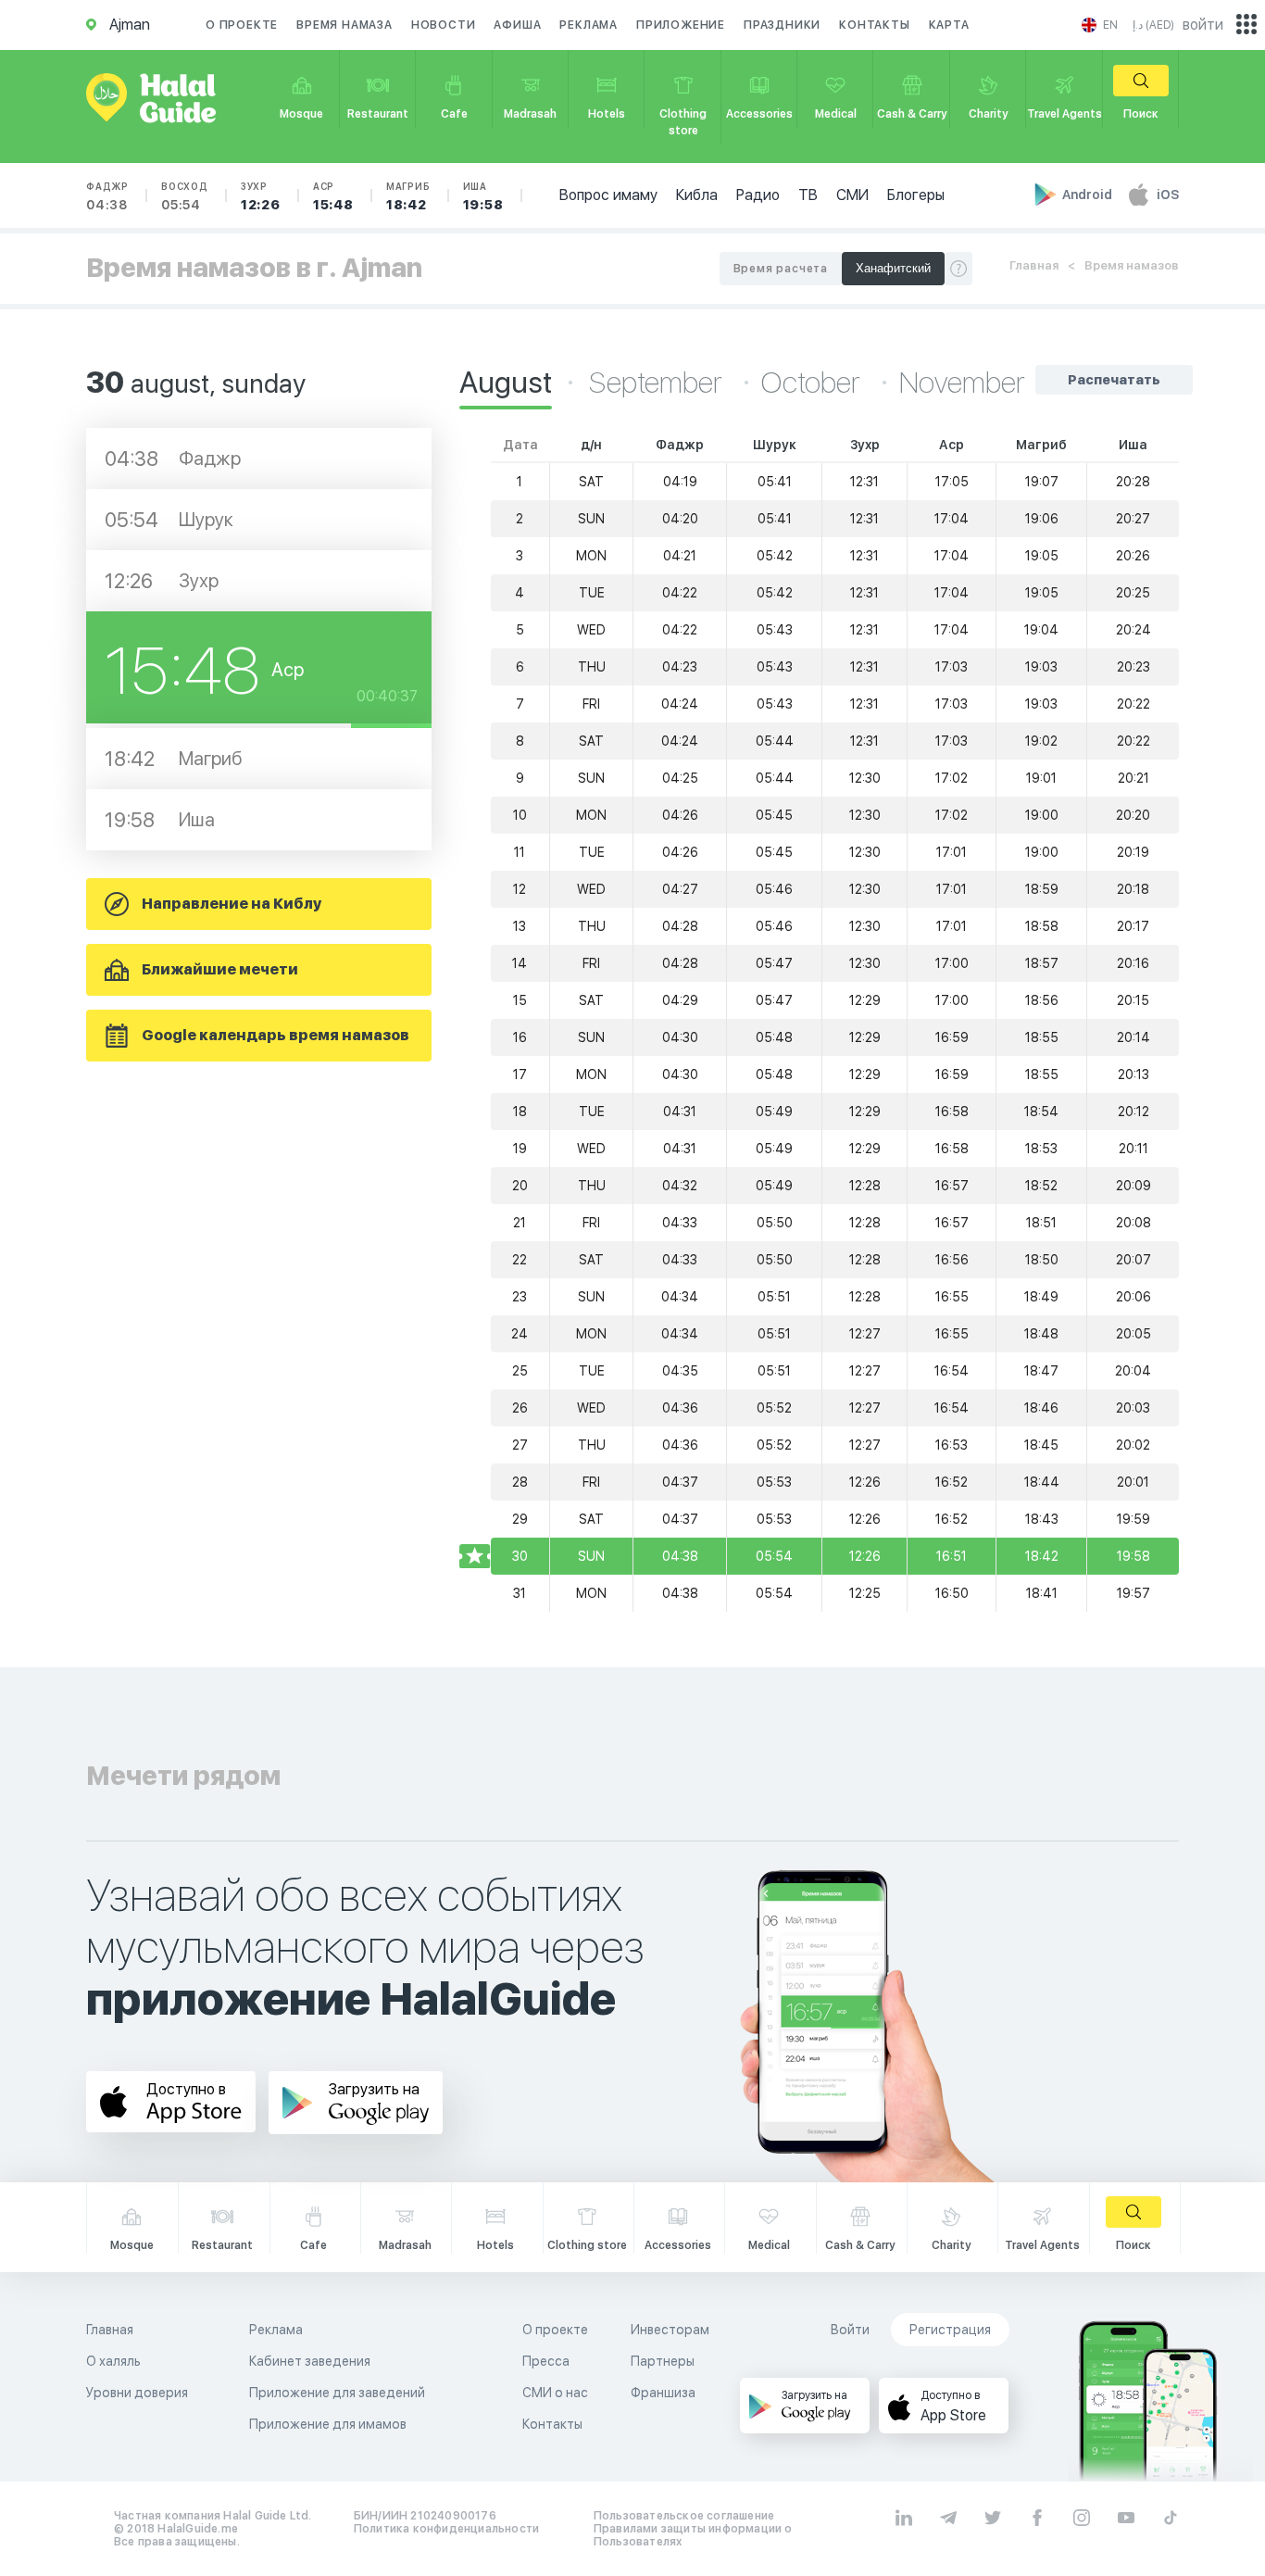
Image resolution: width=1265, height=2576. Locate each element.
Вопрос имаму (608, 195)
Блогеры (916, 195)
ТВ (808, 195)
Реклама (589, 25)
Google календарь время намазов (276, 1035)
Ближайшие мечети (220, 969)
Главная (1034, 265)
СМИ (852, 195)
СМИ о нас (555, 2393)
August (506, 383)
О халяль (113, 2361)
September (658, 383)
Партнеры (663, 2361)
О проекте (242, 25)
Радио (758, 195)
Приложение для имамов (328, 2424)
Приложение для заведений (337, 2393)
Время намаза (344, 25)
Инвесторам (670, 2330)
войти (1203, 25)
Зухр (261, 196)
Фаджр (107, 196)
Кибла (697, 195)
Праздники (782, 25)
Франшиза (663, 2393)
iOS (1168, 195)
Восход (185, 196)
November (962, 383)
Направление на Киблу (232, 904)
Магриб (408, 196)
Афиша (517, 25)
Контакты (874, 25)
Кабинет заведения (310, 2361)
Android (1089, 195)
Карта (949, 25)
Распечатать (1114, 380)
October (814, 383)
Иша (483, 196)
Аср (333, 196)
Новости (444, 25)
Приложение (681, 25)
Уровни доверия (137, 2393)
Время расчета (781, 269)
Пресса (546, 2361)
